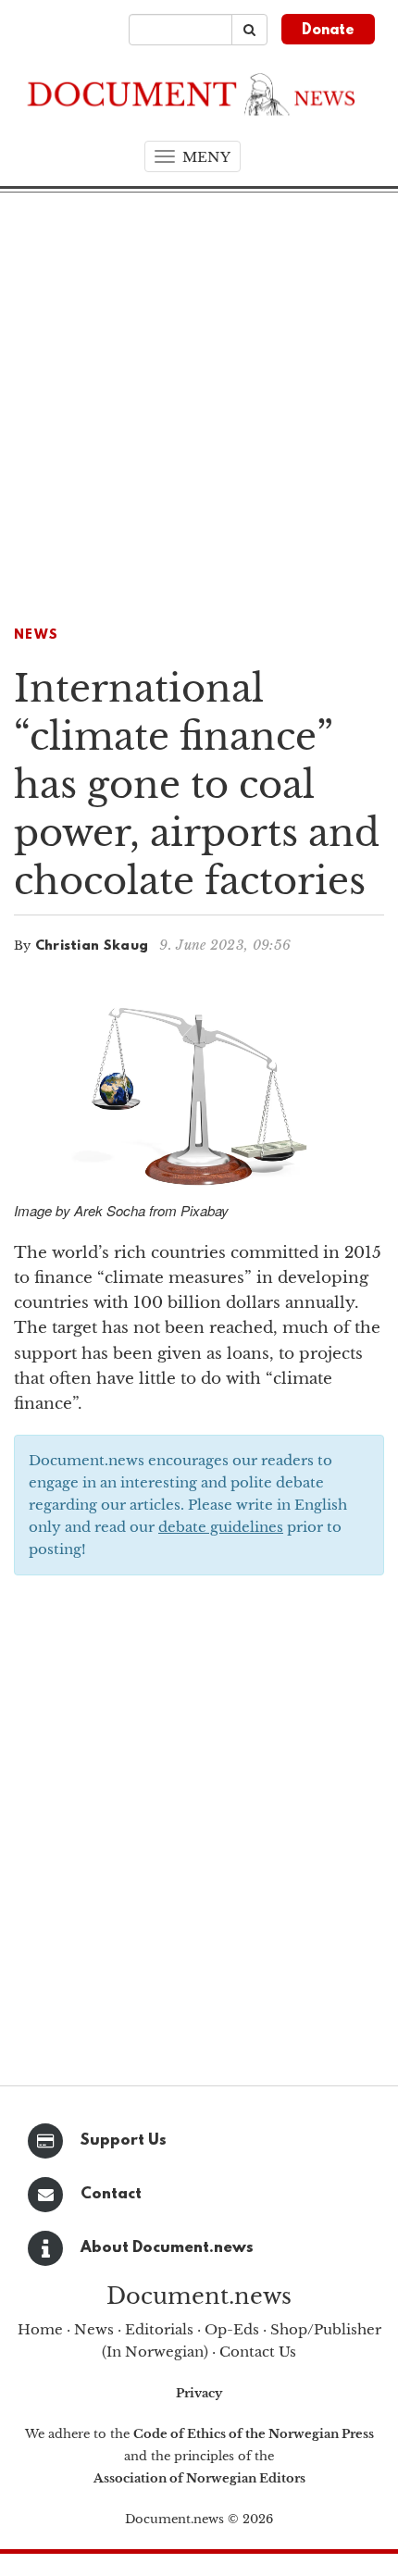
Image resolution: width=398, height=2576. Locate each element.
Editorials (159, 2329)
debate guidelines (221, 1527)
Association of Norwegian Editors (199, 2478)
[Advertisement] (199, 401)
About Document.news (167, 2248)
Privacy (199, 2393)
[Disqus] (199, 1825)
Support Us (124, 2140)
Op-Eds (232, 2329)
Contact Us (258, 2352)
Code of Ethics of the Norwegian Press (254, 2434)
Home (40, 2329)
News (36, 635)
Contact (111, 2194)
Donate (328, 31)
